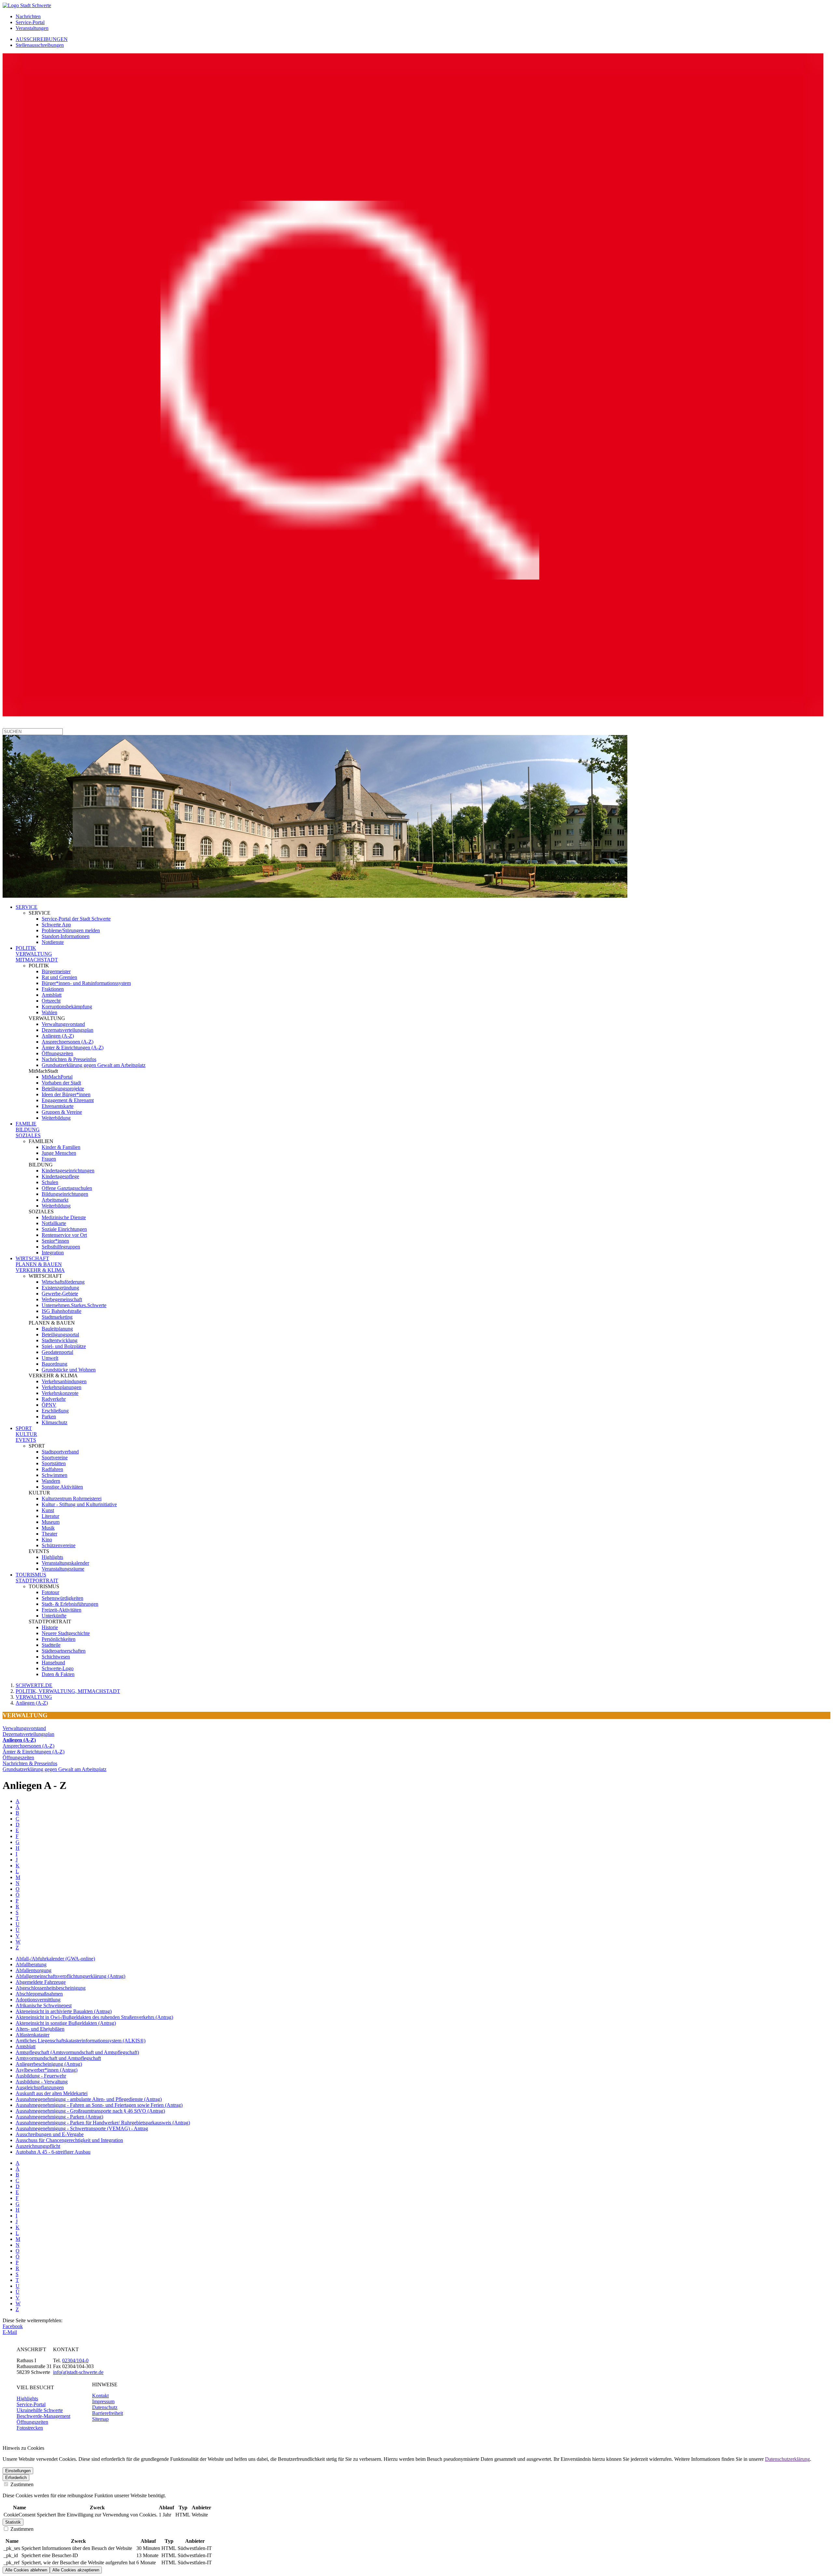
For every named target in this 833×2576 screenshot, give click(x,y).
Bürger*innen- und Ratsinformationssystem (86, 983)
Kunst (48, 1510)
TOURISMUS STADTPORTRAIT (37, 1578)
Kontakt (100, 2396)
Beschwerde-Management (43, 2416)
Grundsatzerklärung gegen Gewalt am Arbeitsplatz (94, 1065)
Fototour (50, 1592)
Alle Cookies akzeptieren (76, 2570)
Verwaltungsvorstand (63, 1024)
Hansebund (53, 1663)
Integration (53, 1253)
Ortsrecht (51, 1001)
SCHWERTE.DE (34, 1685)
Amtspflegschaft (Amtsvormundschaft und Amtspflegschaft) (77, 2052)
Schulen (50, 1182)
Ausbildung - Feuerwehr (41, 2076)
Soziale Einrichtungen (64, 1229)
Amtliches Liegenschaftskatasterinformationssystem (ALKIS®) (81, 2041)
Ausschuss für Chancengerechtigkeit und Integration (69, 2140)
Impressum (103, 2401)
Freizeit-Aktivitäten (61, 1610)
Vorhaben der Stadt (61, 1083)
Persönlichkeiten (59, 1639)
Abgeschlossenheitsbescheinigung (51, 1988)
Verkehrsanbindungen (64, 1381)
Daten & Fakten (58, 1674)
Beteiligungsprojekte (63, 1089)
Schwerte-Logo (58, 1668)
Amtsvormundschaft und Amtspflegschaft (58, 2058)
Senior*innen (55, 1241)
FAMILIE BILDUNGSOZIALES (28, 1130)
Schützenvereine (59, 1545)
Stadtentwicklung (60, 1340)
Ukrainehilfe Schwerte (40, 2410)
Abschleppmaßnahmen (39, 1994)
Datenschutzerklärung (787, 2459)
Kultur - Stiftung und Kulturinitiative (79, 1504)
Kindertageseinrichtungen (68, 1171)
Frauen (49, 1159)
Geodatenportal (57, 1352)
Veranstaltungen (32, 28)
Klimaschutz (55, 1422)
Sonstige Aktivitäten (62, 1487)
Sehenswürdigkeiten (62, 1598)
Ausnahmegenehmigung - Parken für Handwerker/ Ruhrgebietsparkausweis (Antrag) (103, 2123)
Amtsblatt (52, 995)
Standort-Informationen (66, 936)
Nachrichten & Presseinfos (69, 1059)
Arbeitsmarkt (55, 1200)
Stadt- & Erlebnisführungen (70, 1604)
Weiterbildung (56, 1118)
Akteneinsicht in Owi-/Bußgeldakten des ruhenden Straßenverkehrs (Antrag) (94, 2017)
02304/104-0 (75, 2360)
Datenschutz (105, 2407)
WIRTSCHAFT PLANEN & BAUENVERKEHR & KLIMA (40, 1264)
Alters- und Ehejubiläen (40, 2029)
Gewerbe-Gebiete (60, 1294)
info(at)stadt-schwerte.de (78, 2372)
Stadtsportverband (60, 1452)
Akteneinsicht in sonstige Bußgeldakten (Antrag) (66, 2023)
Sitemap (100, 2419)
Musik (48, 1528)
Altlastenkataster (33, 2035)
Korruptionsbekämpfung (67, 1007)
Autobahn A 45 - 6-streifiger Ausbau (53, 2152)
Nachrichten (28, 16)
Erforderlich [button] (16, 2478)
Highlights (52, 1557)
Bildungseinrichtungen (65, 1194)
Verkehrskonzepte (60, 1393)
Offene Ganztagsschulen (67, 1188)
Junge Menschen (59, 1153)
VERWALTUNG (34, 1697)
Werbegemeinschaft (62, 1299)
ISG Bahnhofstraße (61, 1311)
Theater (49, 1534)
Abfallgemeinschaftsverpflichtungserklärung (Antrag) (70, 1976)
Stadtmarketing (57, 1317)
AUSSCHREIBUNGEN (42, 39)
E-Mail (10, 2332)
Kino (47, 1540)
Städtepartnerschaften (64, 1651)
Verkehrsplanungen (61, 1387)
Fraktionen (53, 989)
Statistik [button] (13, 2522)
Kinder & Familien (61, 1147)
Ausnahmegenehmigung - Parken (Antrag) (59, 2117)
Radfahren (52, 1469)
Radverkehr (54, 1399)
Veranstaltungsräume (63, 1569)
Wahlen (49, 1012)
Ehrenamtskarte (58, 1106)
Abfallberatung (31, 1964)
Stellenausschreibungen (40, 45)
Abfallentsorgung (34, 1970)
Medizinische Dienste (64, 1217)
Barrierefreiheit (108, 2413)
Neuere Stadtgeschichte (66, 1633)
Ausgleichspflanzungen (40, 2087)
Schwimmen (55, 1475)
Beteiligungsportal (60, 1335)
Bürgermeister (56, 971)
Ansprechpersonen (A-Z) (68, 1042)
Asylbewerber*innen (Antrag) (47, 2070)
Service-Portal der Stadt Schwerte (76, 919)
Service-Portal (30, 22)
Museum (51, 1522)
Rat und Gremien (59, 977)
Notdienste (53, 942)
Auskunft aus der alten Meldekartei (52, 2093)
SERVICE (27, 907)
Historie (50, 1627)
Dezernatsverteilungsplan (68, 1030)
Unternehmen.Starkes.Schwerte (74, 1305)
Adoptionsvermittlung (38, 2000)
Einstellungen (18, 2471)
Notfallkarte (54, 1223)
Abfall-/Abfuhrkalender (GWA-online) (55, 1959)
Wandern (51, 1481)
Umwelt (50, 1358)
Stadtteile (51, 1645)
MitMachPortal (57, 1077)
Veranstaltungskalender (65, 1563)
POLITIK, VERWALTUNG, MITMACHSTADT (68, 1691)
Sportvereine (55, 1458)
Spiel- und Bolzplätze (64, 1346)
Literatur (50, 1516)
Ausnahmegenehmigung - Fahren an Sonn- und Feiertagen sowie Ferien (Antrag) (99, 2105)
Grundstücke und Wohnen (69, 1370)
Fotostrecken (30, 2428)
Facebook (13, 2326)
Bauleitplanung (57, 1329)
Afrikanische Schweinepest (44, 2005)
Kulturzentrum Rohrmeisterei (72, 1499)
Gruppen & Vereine (62, 1112)
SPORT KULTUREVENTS (26, 1434)
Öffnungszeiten (57, 1053)
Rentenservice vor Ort (64, 1235)
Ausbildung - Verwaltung (42, 2082)
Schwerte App (56, 925)
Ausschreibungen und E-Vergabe (50, 2134)
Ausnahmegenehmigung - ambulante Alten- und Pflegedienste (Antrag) (89, 2099)
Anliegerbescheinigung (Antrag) (49, 2064)
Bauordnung (55, 1364)
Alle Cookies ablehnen (26, 2570)
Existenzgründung (60, 1288)
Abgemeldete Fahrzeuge (41, 1982)
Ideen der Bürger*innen (66, 1094)
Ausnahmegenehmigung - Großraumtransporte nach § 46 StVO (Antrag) (90, 2111)
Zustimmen (21, 2484)
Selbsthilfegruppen (61, 1247)
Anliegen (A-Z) (58, 1036)
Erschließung (55, 1411)
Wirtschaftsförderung (63, 1282)
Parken (49, 1417)
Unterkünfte (54, 1616)
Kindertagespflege (60, 1176)
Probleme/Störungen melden (71, 930)
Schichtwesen (56, 1657)
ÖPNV (49, 1405)
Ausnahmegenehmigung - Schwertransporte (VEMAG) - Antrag (82, 2128)
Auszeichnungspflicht (38, 2146)
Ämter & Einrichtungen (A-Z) (73, 1048)
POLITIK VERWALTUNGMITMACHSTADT (37, 954)
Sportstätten (54, 1463)
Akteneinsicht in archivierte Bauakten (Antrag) (64, 2011)
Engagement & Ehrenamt (68, 1100)
